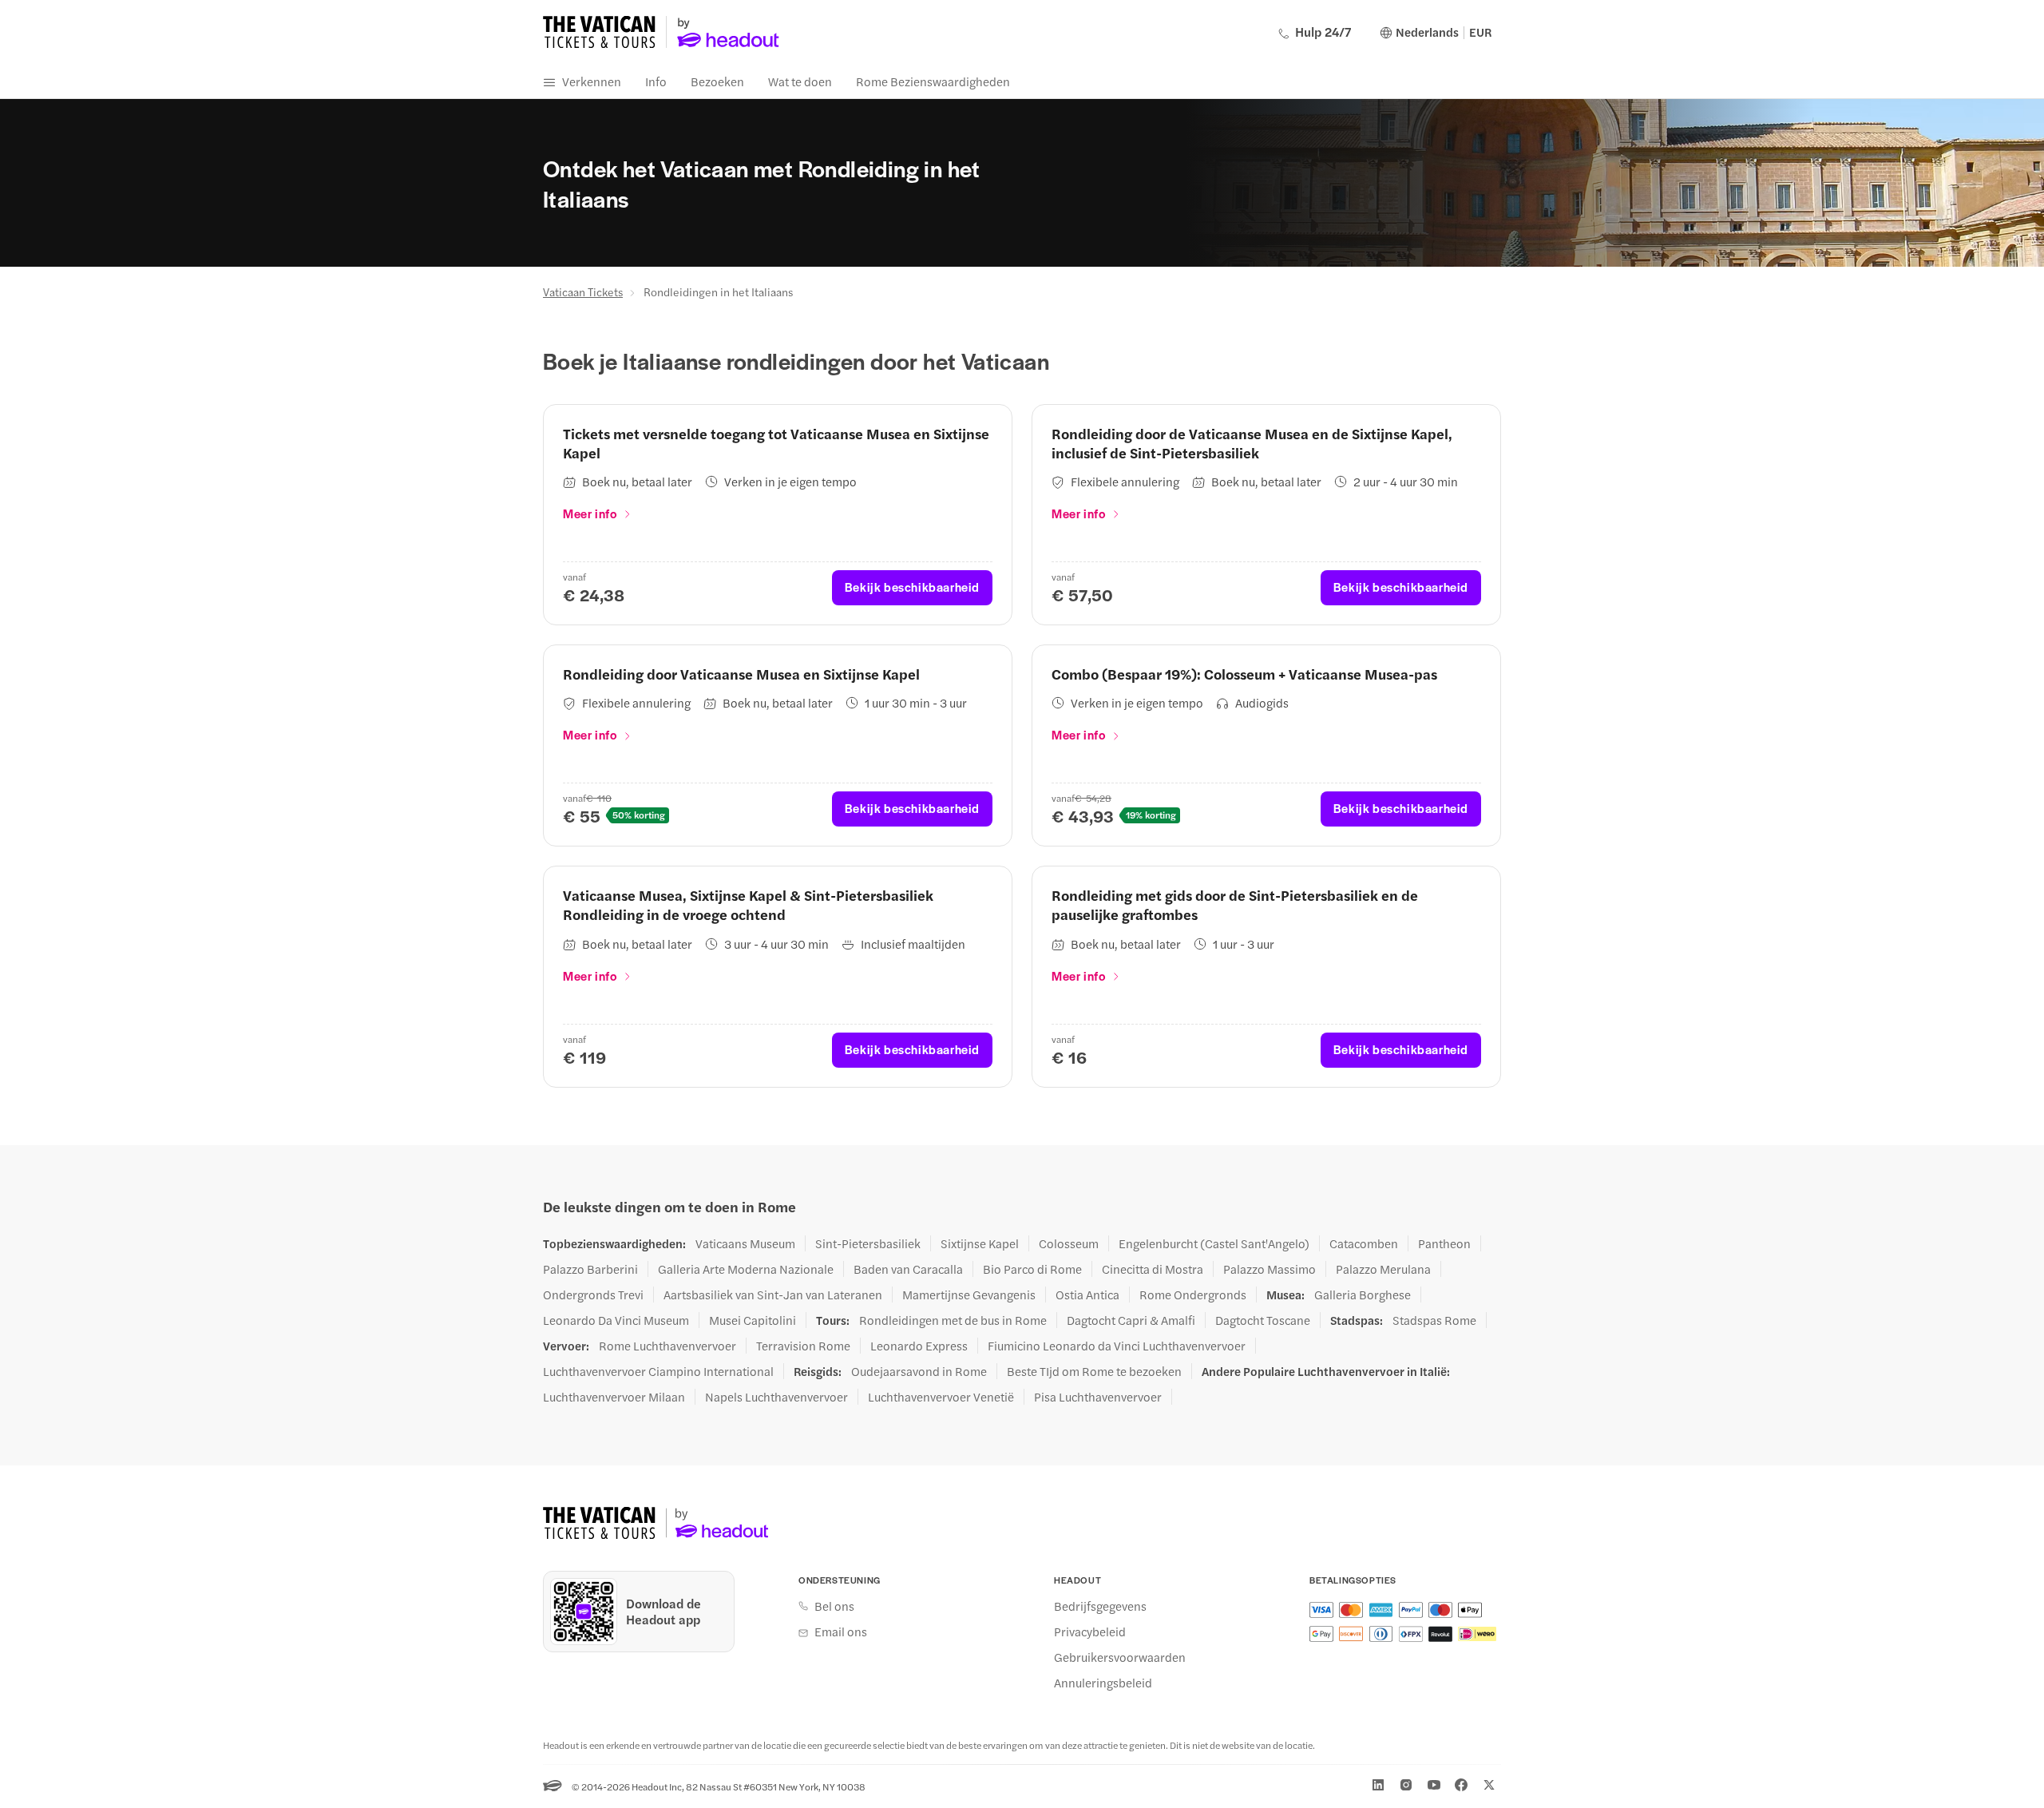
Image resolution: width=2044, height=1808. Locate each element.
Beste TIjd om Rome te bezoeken (1094, 1371)
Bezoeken (717, 81)
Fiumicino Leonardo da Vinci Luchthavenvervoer (1117, 1346)
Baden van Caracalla (908, 1269)
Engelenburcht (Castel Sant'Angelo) (1214, 1243)
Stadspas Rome (1434, 1320)
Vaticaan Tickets (583, 291)
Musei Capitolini (753, 1320)
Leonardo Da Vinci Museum (616, 1320)
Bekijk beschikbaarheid (912, 587)
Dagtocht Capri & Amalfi (1131, 1320)
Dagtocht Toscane (1263, 1320)
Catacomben (1364, 1243)
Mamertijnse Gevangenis (969, 1295)
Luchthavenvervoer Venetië (941, 1397)
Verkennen (592, 81)
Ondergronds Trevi (593, 1295)
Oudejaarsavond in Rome (919, 1371)
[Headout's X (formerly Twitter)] (1489, 1785)
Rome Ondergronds (1193, 1295)
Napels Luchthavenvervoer (776, 1397)
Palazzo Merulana (1383, 1269)
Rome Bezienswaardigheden (933, 81)
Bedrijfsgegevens (1100, 1606)
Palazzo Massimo (1270, 1269)
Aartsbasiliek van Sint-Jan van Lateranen (773, 1295)
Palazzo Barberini (590, 1269)
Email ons (841, 1632)
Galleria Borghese (1363, 1295)
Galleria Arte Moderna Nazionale (746, 1269)
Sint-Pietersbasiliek (868, 1243)
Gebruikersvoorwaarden (1120, 1657)
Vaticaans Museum (745, 1243)
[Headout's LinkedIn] (1378, 1785)
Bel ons (834, 1606)
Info (656, 81)
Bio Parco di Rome (1032, 1269)
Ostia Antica (1087, 1295)
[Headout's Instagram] (1406, 1785)
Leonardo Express (919, 1346)
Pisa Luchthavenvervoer (1098, 1397)
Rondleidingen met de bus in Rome (953, 1320)
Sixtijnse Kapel (980, 1243)
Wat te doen (800, 81)
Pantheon (1444, 1243)
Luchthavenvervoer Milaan (614, 1397)
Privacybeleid (1090, 1632)
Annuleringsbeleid (1103, 1683)
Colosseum (1069, 1243)
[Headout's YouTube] (1434, 1785)
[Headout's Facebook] (1461, 1785)
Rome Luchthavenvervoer (667, 1346)
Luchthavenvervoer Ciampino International (658, 1371)
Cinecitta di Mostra (1153, 1269)
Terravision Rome (803, 1346)
